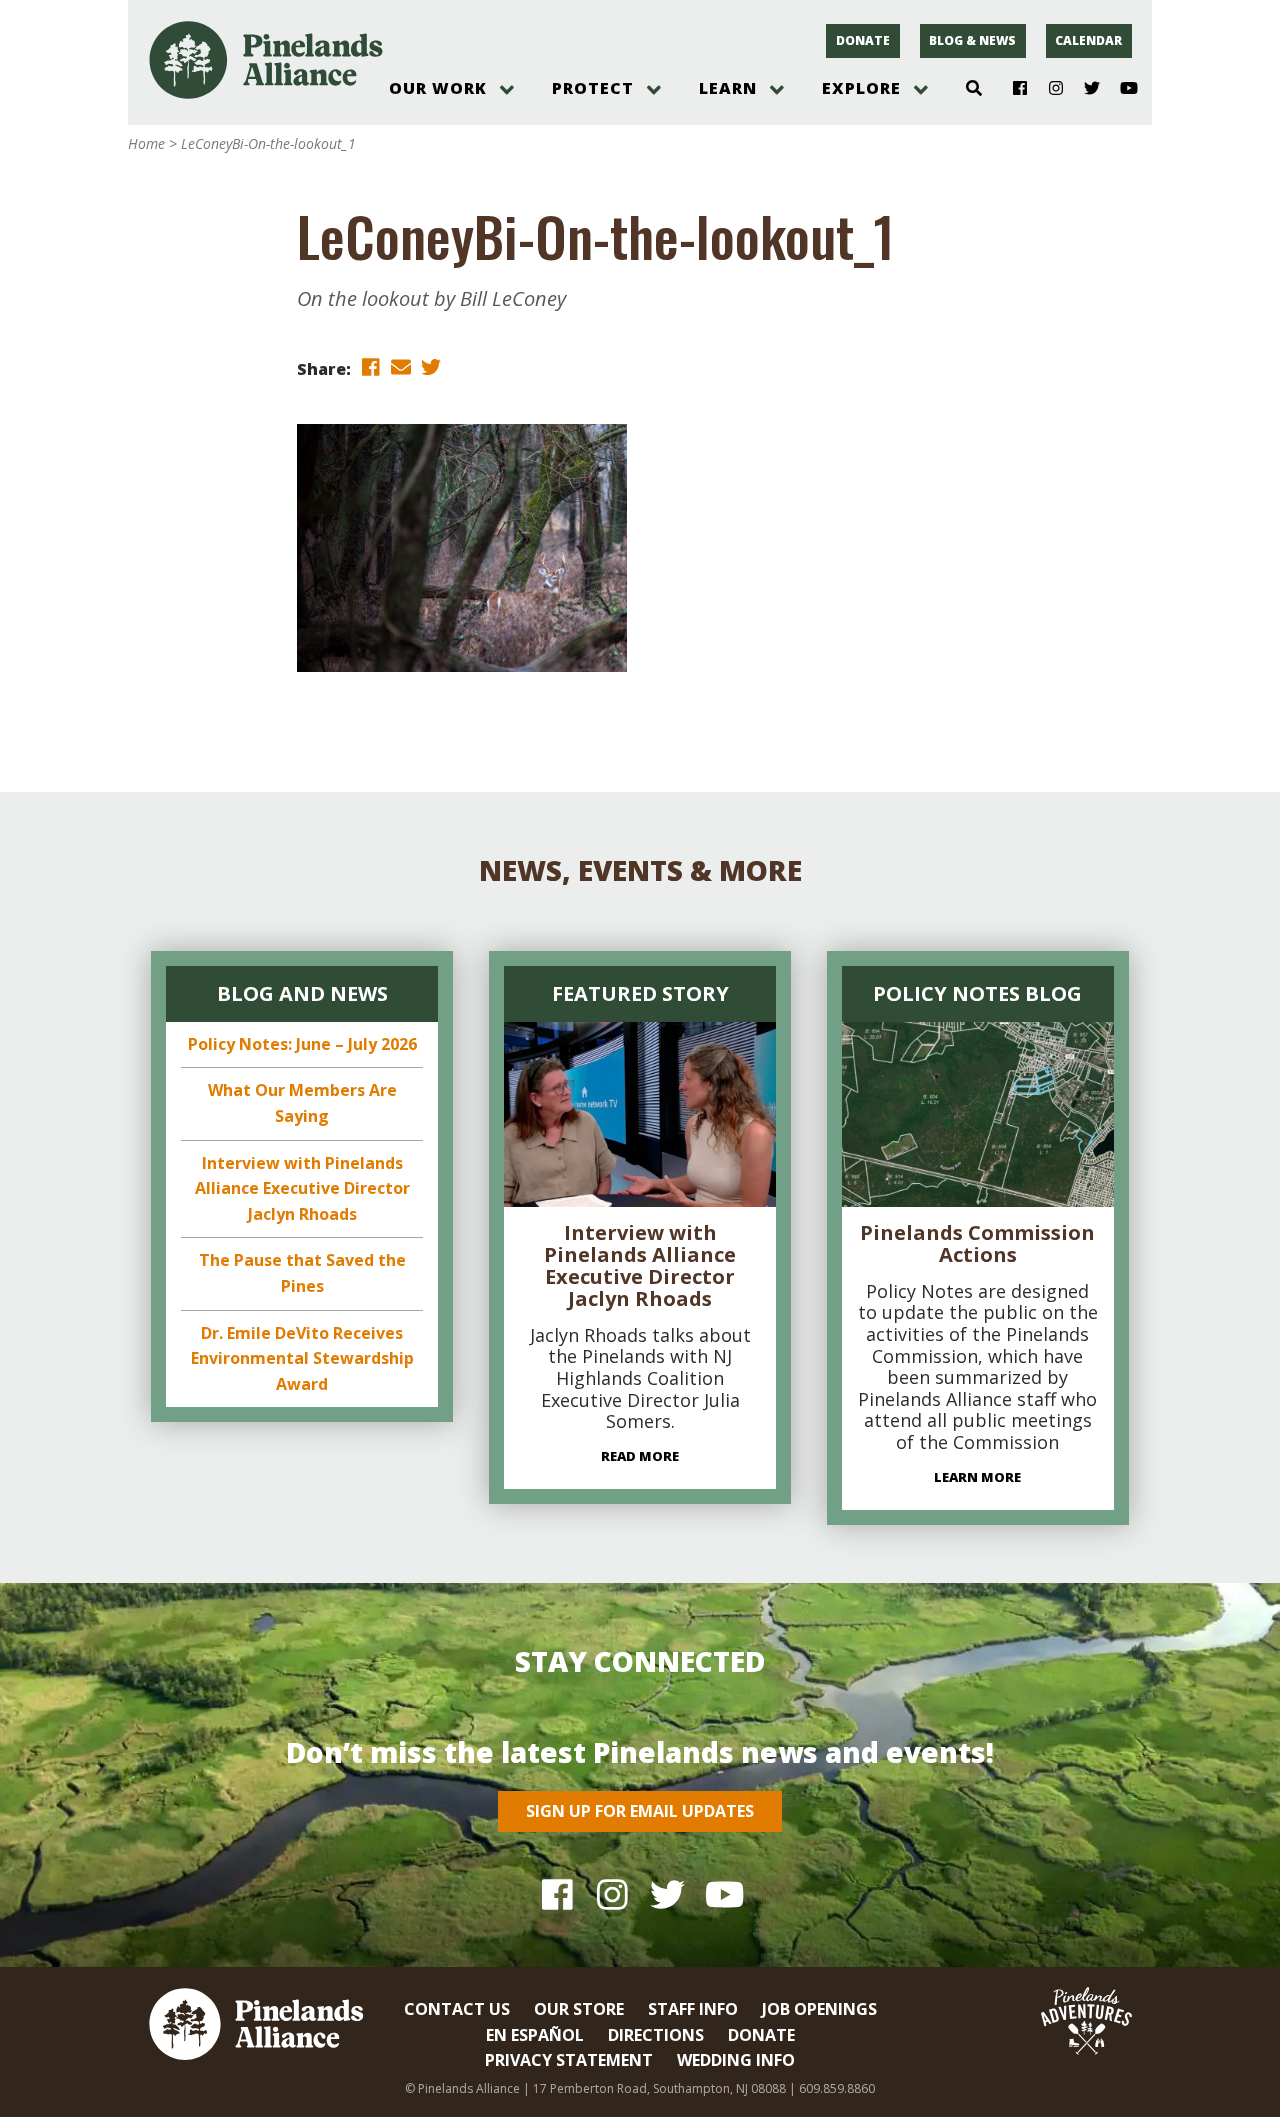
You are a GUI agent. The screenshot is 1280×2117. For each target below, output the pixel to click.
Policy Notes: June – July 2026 (302, 1044)
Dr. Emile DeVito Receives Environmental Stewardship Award (302, 1358)
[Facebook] (1012, 89)
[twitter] (431, 367)
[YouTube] (1120, 89)
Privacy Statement (569, 2060)
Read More (640, 1456)
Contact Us (457, 2009)
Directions (656, 2035)
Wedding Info (736, 2060)
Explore (861, 88)
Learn (728, 88)
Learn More (977, 1477)
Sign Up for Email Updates (640, 1811)
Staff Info (693, 2009)
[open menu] (507, 90)
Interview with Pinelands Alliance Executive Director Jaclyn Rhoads (302, 1188)
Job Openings (819, 2009)
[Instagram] (1048, 89)
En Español (535, 2035)
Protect (593, 88)
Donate (863, 40)
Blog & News (972, 40)
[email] (401, 367)
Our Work (438, 88)
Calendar (1088, 40)
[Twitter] (1084, 89)
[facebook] (371, 367)
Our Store (579, 2009)
